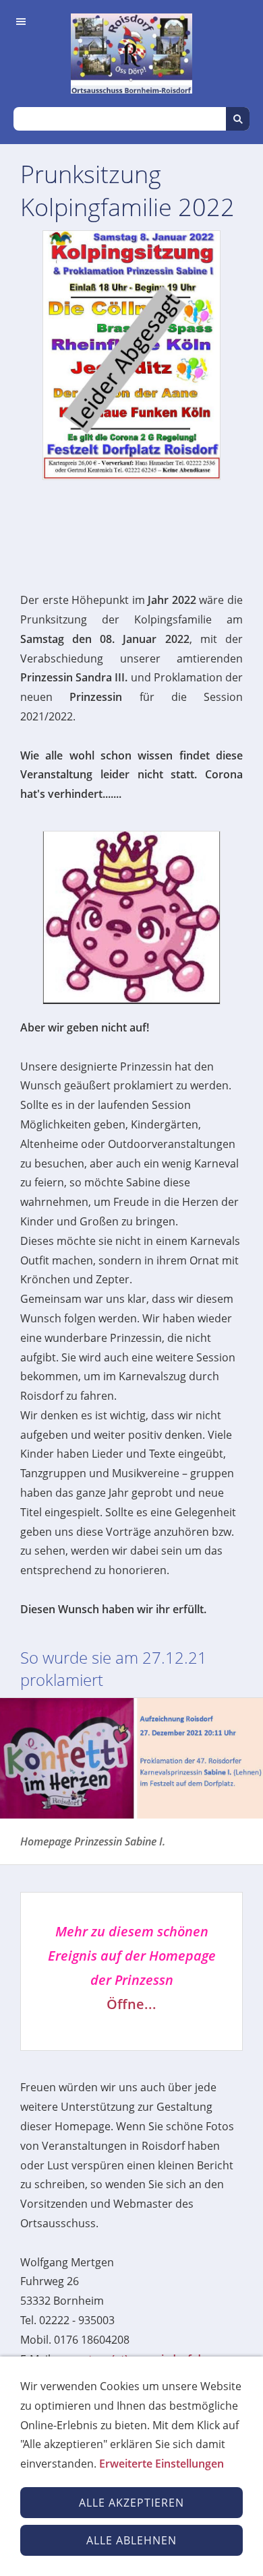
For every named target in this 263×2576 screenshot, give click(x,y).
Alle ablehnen (131, 2540)
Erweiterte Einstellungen (162, 2464)
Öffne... (131, 2004)
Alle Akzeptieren (131, 2503)
